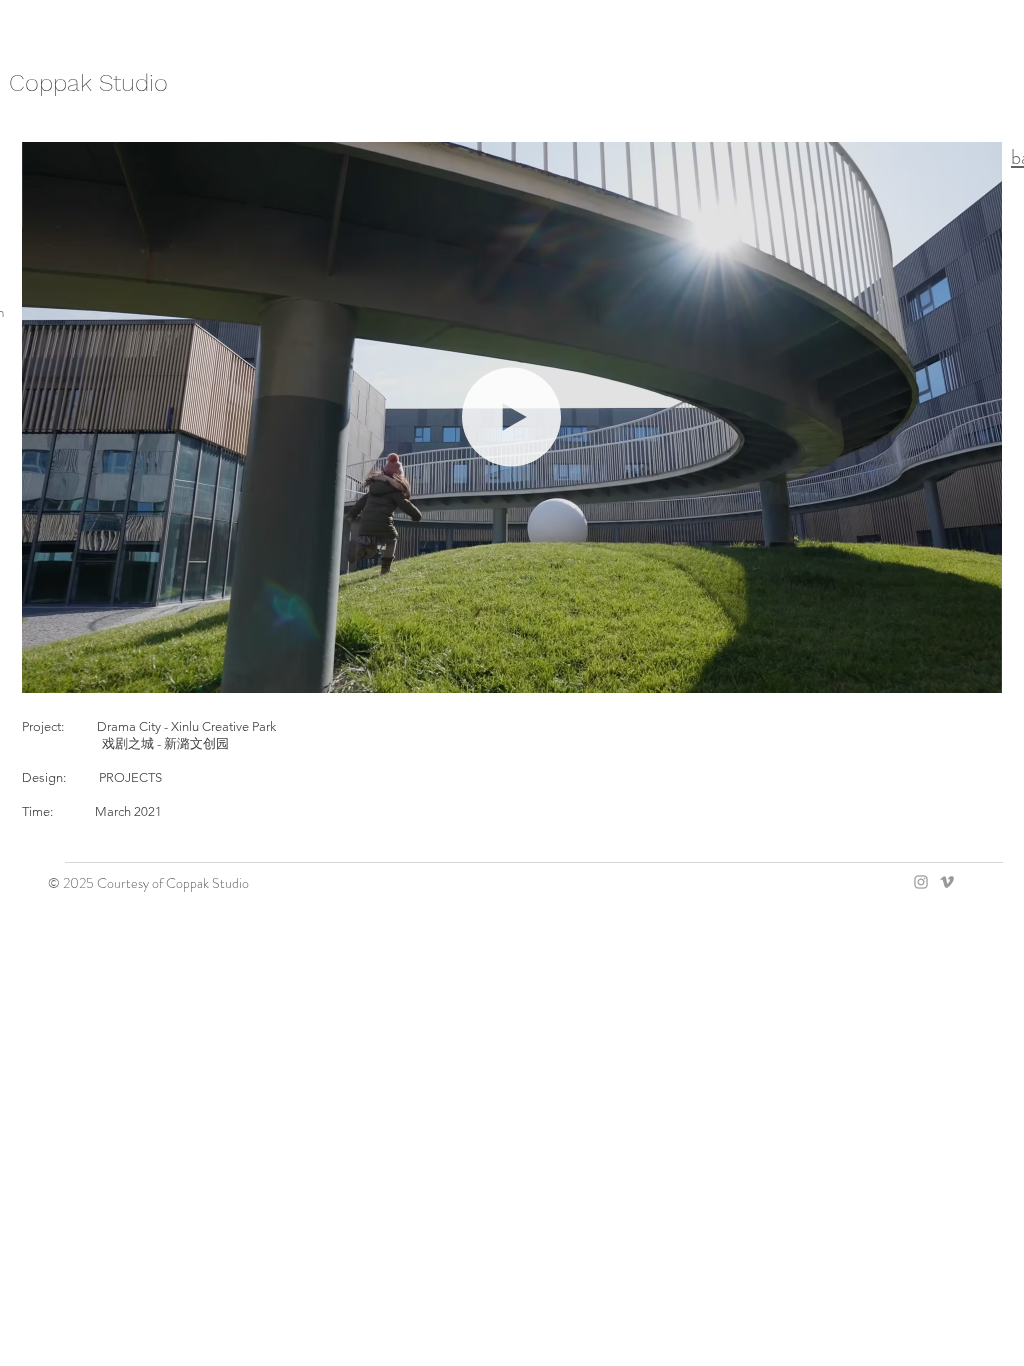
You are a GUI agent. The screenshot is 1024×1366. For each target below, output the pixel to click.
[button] (976, 671)
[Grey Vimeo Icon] (947, 882)
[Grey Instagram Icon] (921, 882)
